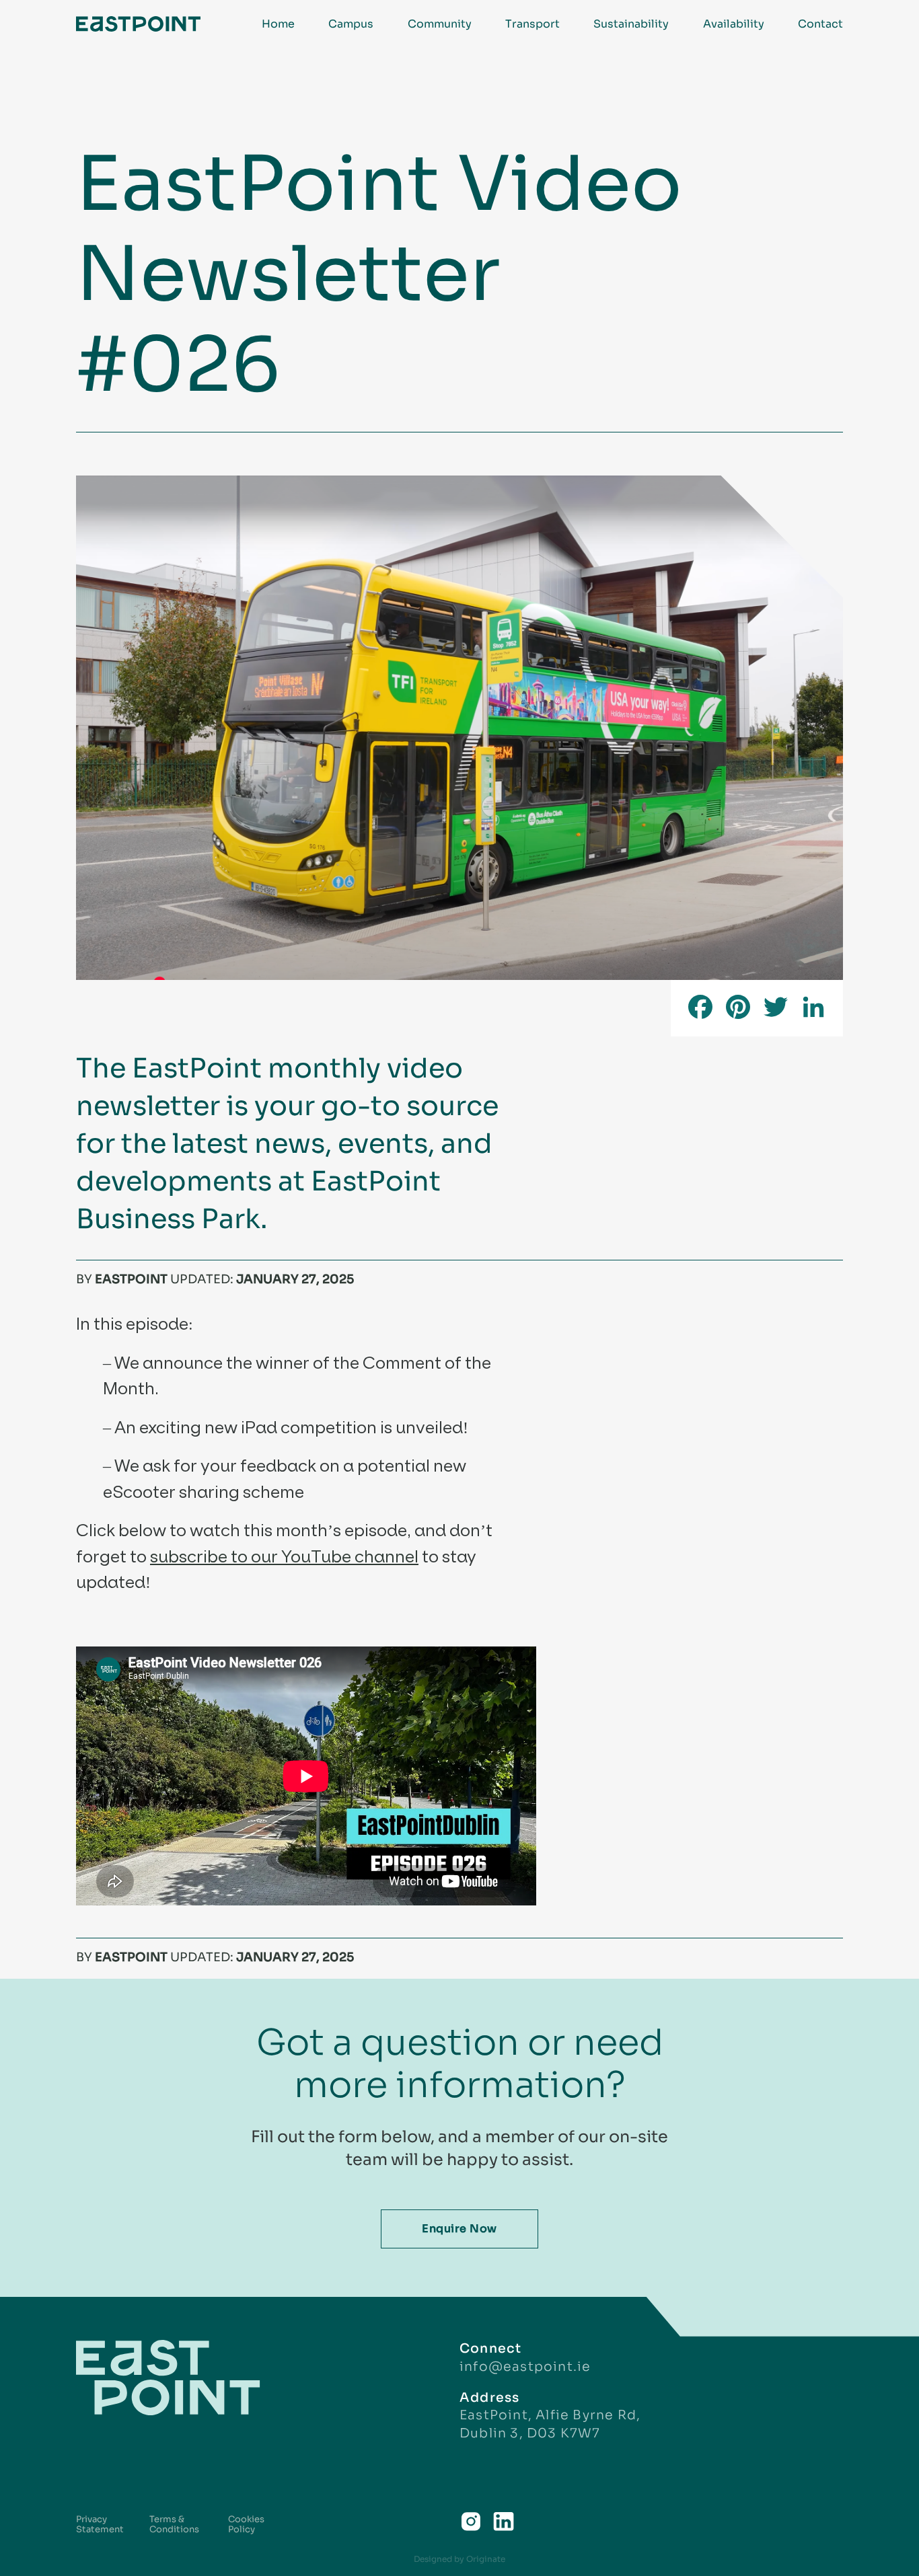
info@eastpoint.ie (525, 2366)
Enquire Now (459, 2229)
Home (278, 24)
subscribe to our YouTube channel (284, 1556)
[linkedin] (504, 2522)
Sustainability (631, 24)
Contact (820, 24)
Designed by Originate (459, 2559)
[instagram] (471, 2522)
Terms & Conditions (174, 2525)
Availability (734, 24)
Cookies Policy (246, 2525)
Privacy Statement (100, 2525)
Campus (351, 24)
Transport (532, 24)
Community (440, 24)
